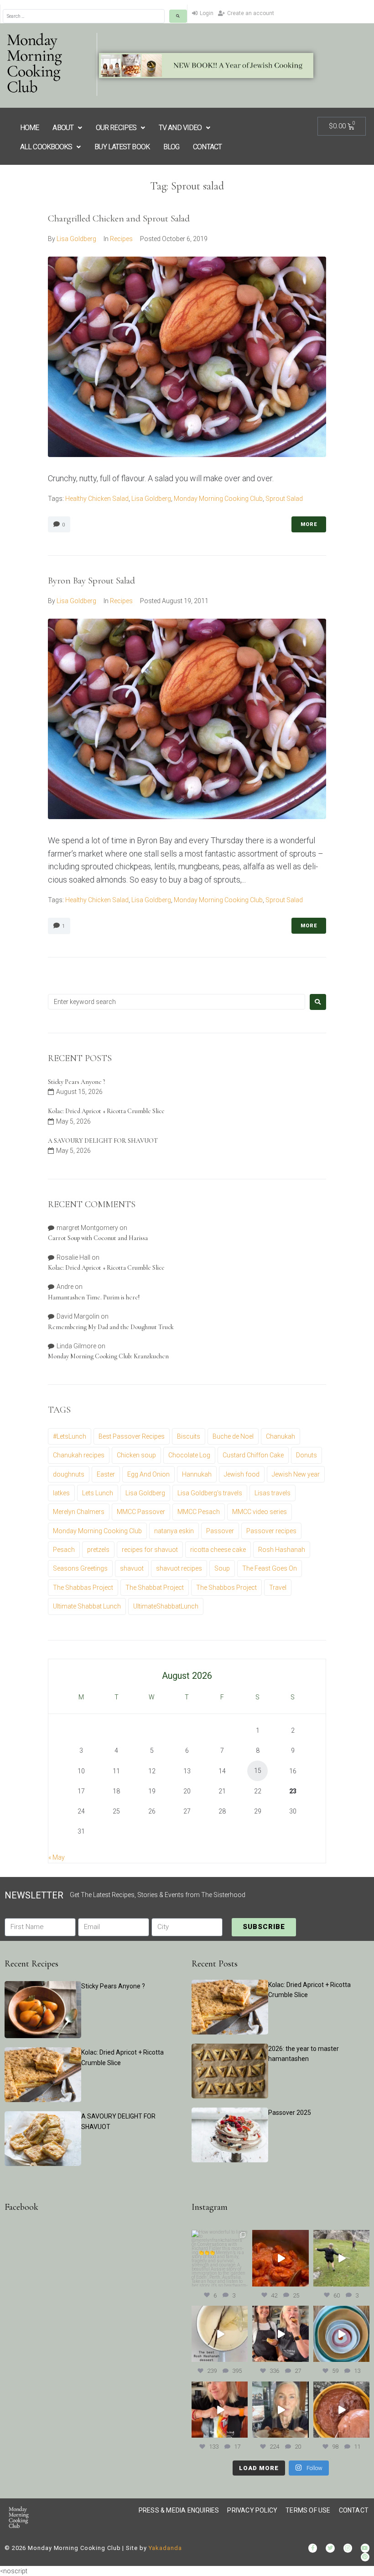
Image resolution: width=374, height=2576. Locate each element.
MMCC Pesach (199, 1512)
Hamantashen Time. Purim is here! (94, 1297)
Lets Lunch (98, 1493)
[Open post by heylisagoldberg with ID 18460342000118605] (341, 2410)
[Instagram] (348, 2548)
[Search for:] (177, 1002)
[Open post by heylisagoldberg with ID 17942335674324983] (220, 2258)
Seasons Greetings (80, 1568)
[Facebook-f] (313, 2548)
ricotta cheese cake (218, 1550)
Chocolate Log (189, 1455)
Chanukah (280, 1436)
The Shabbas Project (83, 1588)
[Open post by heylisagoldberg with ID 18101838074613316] (341, 2334)
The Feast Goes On (270, 1568)
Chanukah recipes (79, 1455)
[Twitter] (330, 2548)
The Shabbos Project (226, 1588)
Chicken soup (136, 1455)
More (309, 524)
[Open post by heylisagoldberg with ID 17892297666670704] (280, 2258)
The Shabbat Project (155, 1588)
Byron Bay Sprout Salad (91, 581)
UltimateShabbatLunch (166, 1606)
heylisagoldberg (219, 2237)
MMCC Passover (141, 1512)
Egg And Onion (148, 1474)
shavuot (132, 1568)
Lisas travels (273, 1493)
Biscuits (189, 1436)
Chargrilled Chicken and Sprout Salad (119, 218)
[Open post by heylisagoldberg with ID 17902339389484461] (220, 2334)
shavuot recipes (179, 1568)
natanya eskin (174, 1531)
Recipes (121, 239)
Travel (278, 1588)
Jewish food (242, 1474)
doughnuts (69, 1474)
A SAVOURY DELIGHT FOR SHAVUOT (103, 1141)
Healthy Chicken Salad (97, 499)
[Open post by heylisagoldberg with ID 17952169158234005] (280, 2410)
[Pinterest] (365, 2557)
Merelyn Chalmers (79, 1512)
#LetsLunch (70, 1436)
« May (57, 1857)
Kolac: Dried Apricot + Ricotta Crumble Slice (106, 1111)
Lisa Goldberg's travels (210, 1493)
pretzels (98, 1550)
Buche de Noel (233, 1436)
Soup (222, 1568)
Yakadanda (165, 2548)
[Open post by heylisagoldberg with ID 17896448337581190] (280, 2334)
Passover (220, 1531)
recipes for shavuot (150, 1550)
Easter (106, 1474)
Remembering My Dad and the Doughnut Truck (111, 1327)
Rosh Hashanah (282, 1550)
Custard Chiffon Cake (253, 1455)
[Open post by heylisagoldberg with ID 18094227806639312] (341, 2258)
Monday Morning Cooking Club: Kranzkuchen (108, 1356)
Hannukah (197, 1474)
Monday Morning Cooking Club (218, 499)
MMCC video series (260, 1512)
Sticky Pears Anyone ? (76, 1082)
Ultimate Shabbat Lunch (87, 1606)
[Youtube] (365, 2548)
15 (258, 1771)
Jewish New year (296, 1474)
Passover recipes (271, 1531)
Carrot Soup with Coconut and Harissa (98, 1238)
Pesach (64, 1550)
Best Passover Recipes (132, 1436)
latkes (61, 1493)
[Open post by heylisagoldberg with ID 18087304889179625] (220, 2410)
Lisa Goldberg (76, 239)
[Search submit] (178, 16)
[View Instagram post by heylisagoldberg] (242, 2281)
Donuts (306, 1455)
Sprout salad (284, 499)
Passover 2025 (290, 2113)
